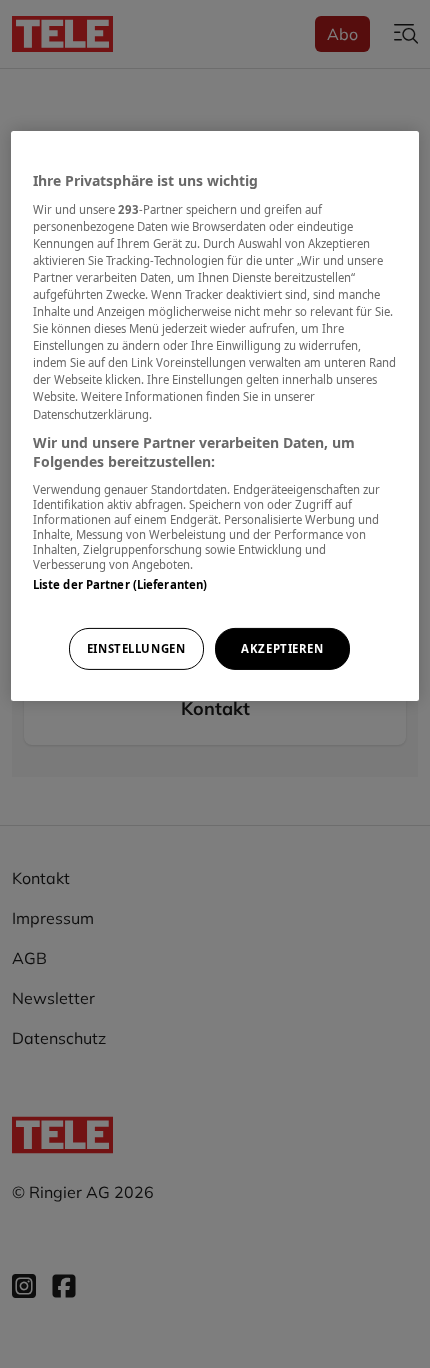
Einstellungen (136, 648)
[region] (215, 416)
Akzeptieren (282, 648)
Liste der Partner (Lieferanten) (120, 584)
